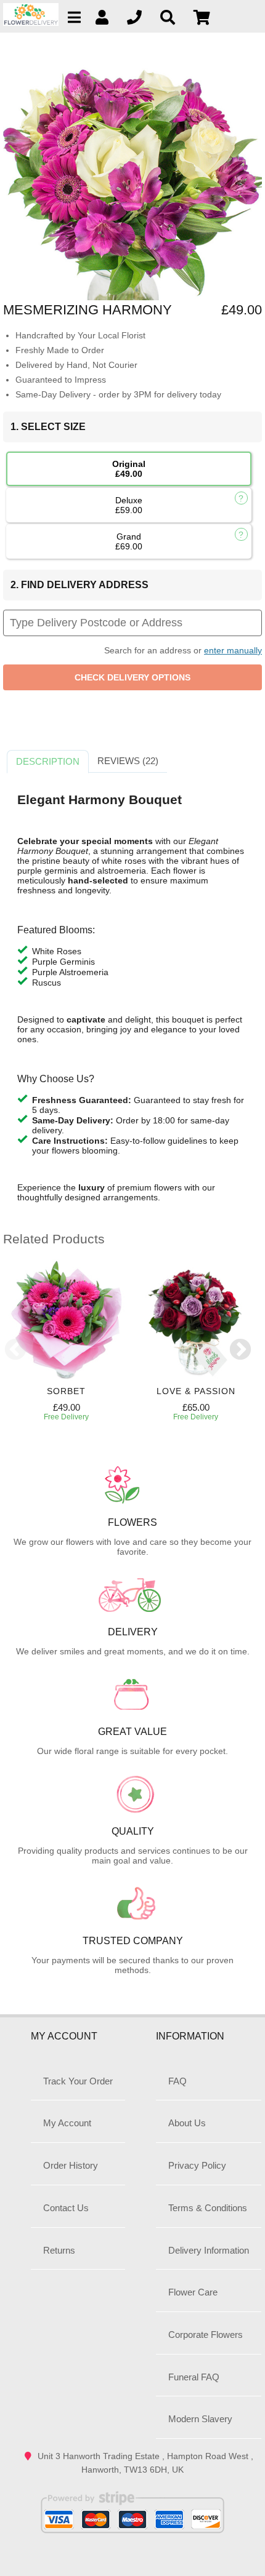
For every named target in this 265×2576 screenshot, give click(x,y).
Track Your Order (78, 2081)
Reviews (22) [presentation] (128, 761)
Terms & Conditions (208, 2208)
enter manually (233, 650)
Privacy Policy (197, 2165)
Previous (15, 1350)
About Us (187, 2123)
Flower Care (193, 2292)
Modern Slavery (200, 2419)
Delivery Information (209, 2250)
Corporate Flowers (206, 2335)
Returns (59, 2250)
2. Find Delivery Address (79, 585)
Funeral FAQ (194, 2377)
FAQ (177, 2081)
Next (240, 1350)
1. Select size (48, 427)
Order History (71, 2165)
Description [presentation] (48, 761)
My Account (67, 2123)
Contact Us (66, 2208)
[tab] (48, 762)
